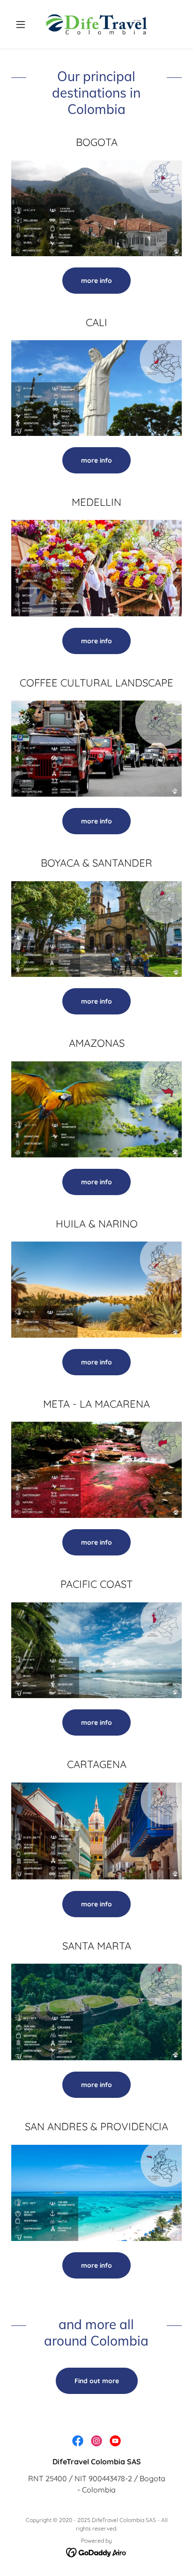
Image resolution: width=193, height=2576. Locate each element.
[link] (96, 24)
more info (96, 281)
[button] (24, 24)
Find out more (97, 2381)
